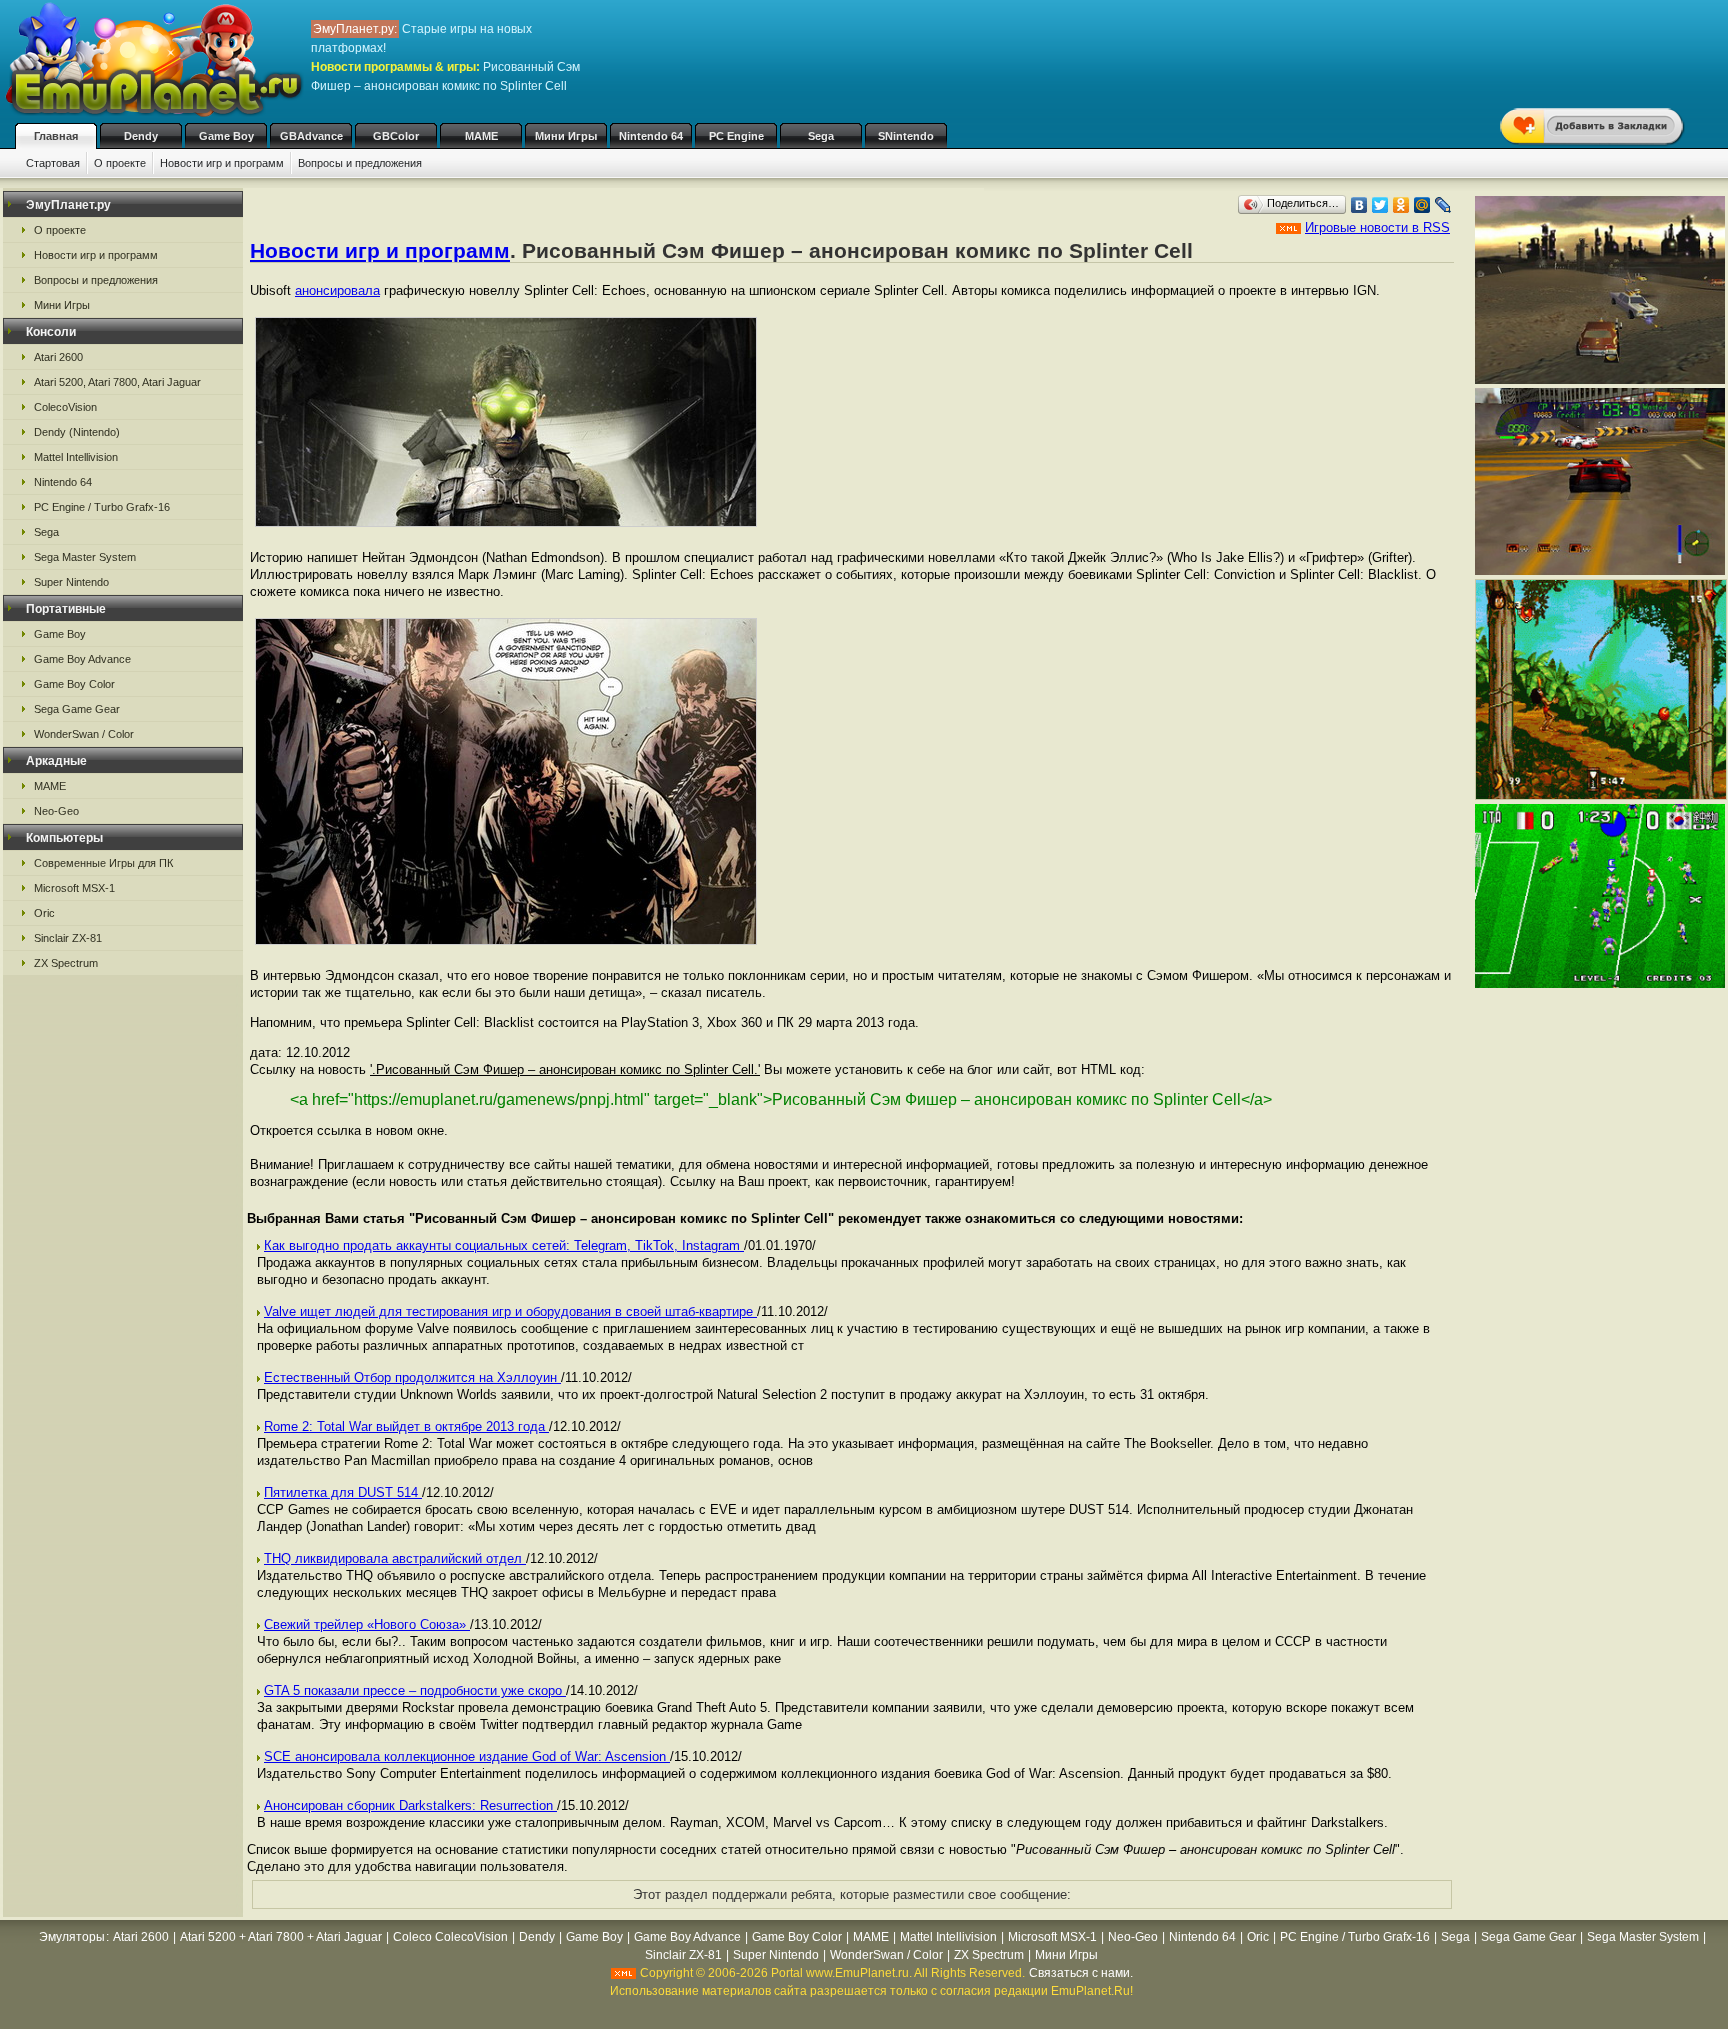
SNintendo (906, 136)
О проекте (120, 163)
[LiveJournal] (1443, 205)
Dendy (141, 136)
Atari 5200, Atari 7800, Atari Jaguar (117, 382)
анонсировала (337, 290)
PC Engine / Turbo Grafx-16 (102, 507)
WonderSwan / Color (84, 734)
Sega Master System (85, 557)
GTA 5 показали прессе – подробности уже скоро (415, 1690)
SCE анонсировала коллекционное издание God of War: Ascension (467, 1756)
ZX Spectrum (66, 963)
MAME (481, 136)
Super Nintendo (71, 582)
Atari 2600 (58, 357)
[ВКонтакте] (1359, 205)
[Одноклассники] (1401, 205)
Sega (821, 136)
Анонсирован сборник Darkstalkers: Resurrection (410, 1805)
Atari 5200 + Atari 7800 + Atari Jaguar (281, 1937)
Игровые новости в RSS (1377, 227)
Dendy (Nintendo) (77, 432)
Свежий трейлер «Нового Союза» (367, 1624)
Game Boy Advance (82, 659)
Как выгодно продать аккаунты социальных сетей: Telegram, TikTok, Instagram (504, 1245)
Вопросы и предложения (360, 163)
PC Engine (736, 136)
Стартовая (53, 163)
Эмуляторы (72, 1937)
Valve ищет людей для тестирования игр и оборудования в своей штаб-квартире (510, 1311)
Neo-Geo (56, 811)
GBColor (396, 136)
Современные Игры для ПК (103, 863)
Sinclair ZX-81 (68, 938)
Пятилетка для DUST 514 (343, 1492)
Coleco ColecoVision (450, 1937)
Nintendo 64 (651, 136)
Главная (56, 136)
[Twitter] (1380, 205)
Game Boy (226, 136)
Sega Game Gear (77, 709)
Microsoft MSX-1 (74, 888)
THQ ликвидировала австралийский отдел (395, 1558)
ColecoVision (65, 407)
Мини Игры (566, 136)
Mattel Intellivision (76, 457)
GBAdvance (311, 136)
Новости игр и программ (222, 163)
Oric (44, 913)
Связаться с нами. (1081, 1973)
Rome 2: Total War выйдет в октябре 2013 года (406, 1426)
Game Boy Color (74, 684)
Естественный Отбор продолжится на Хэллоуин (412, 1377)
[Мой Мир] (1422, 205)
